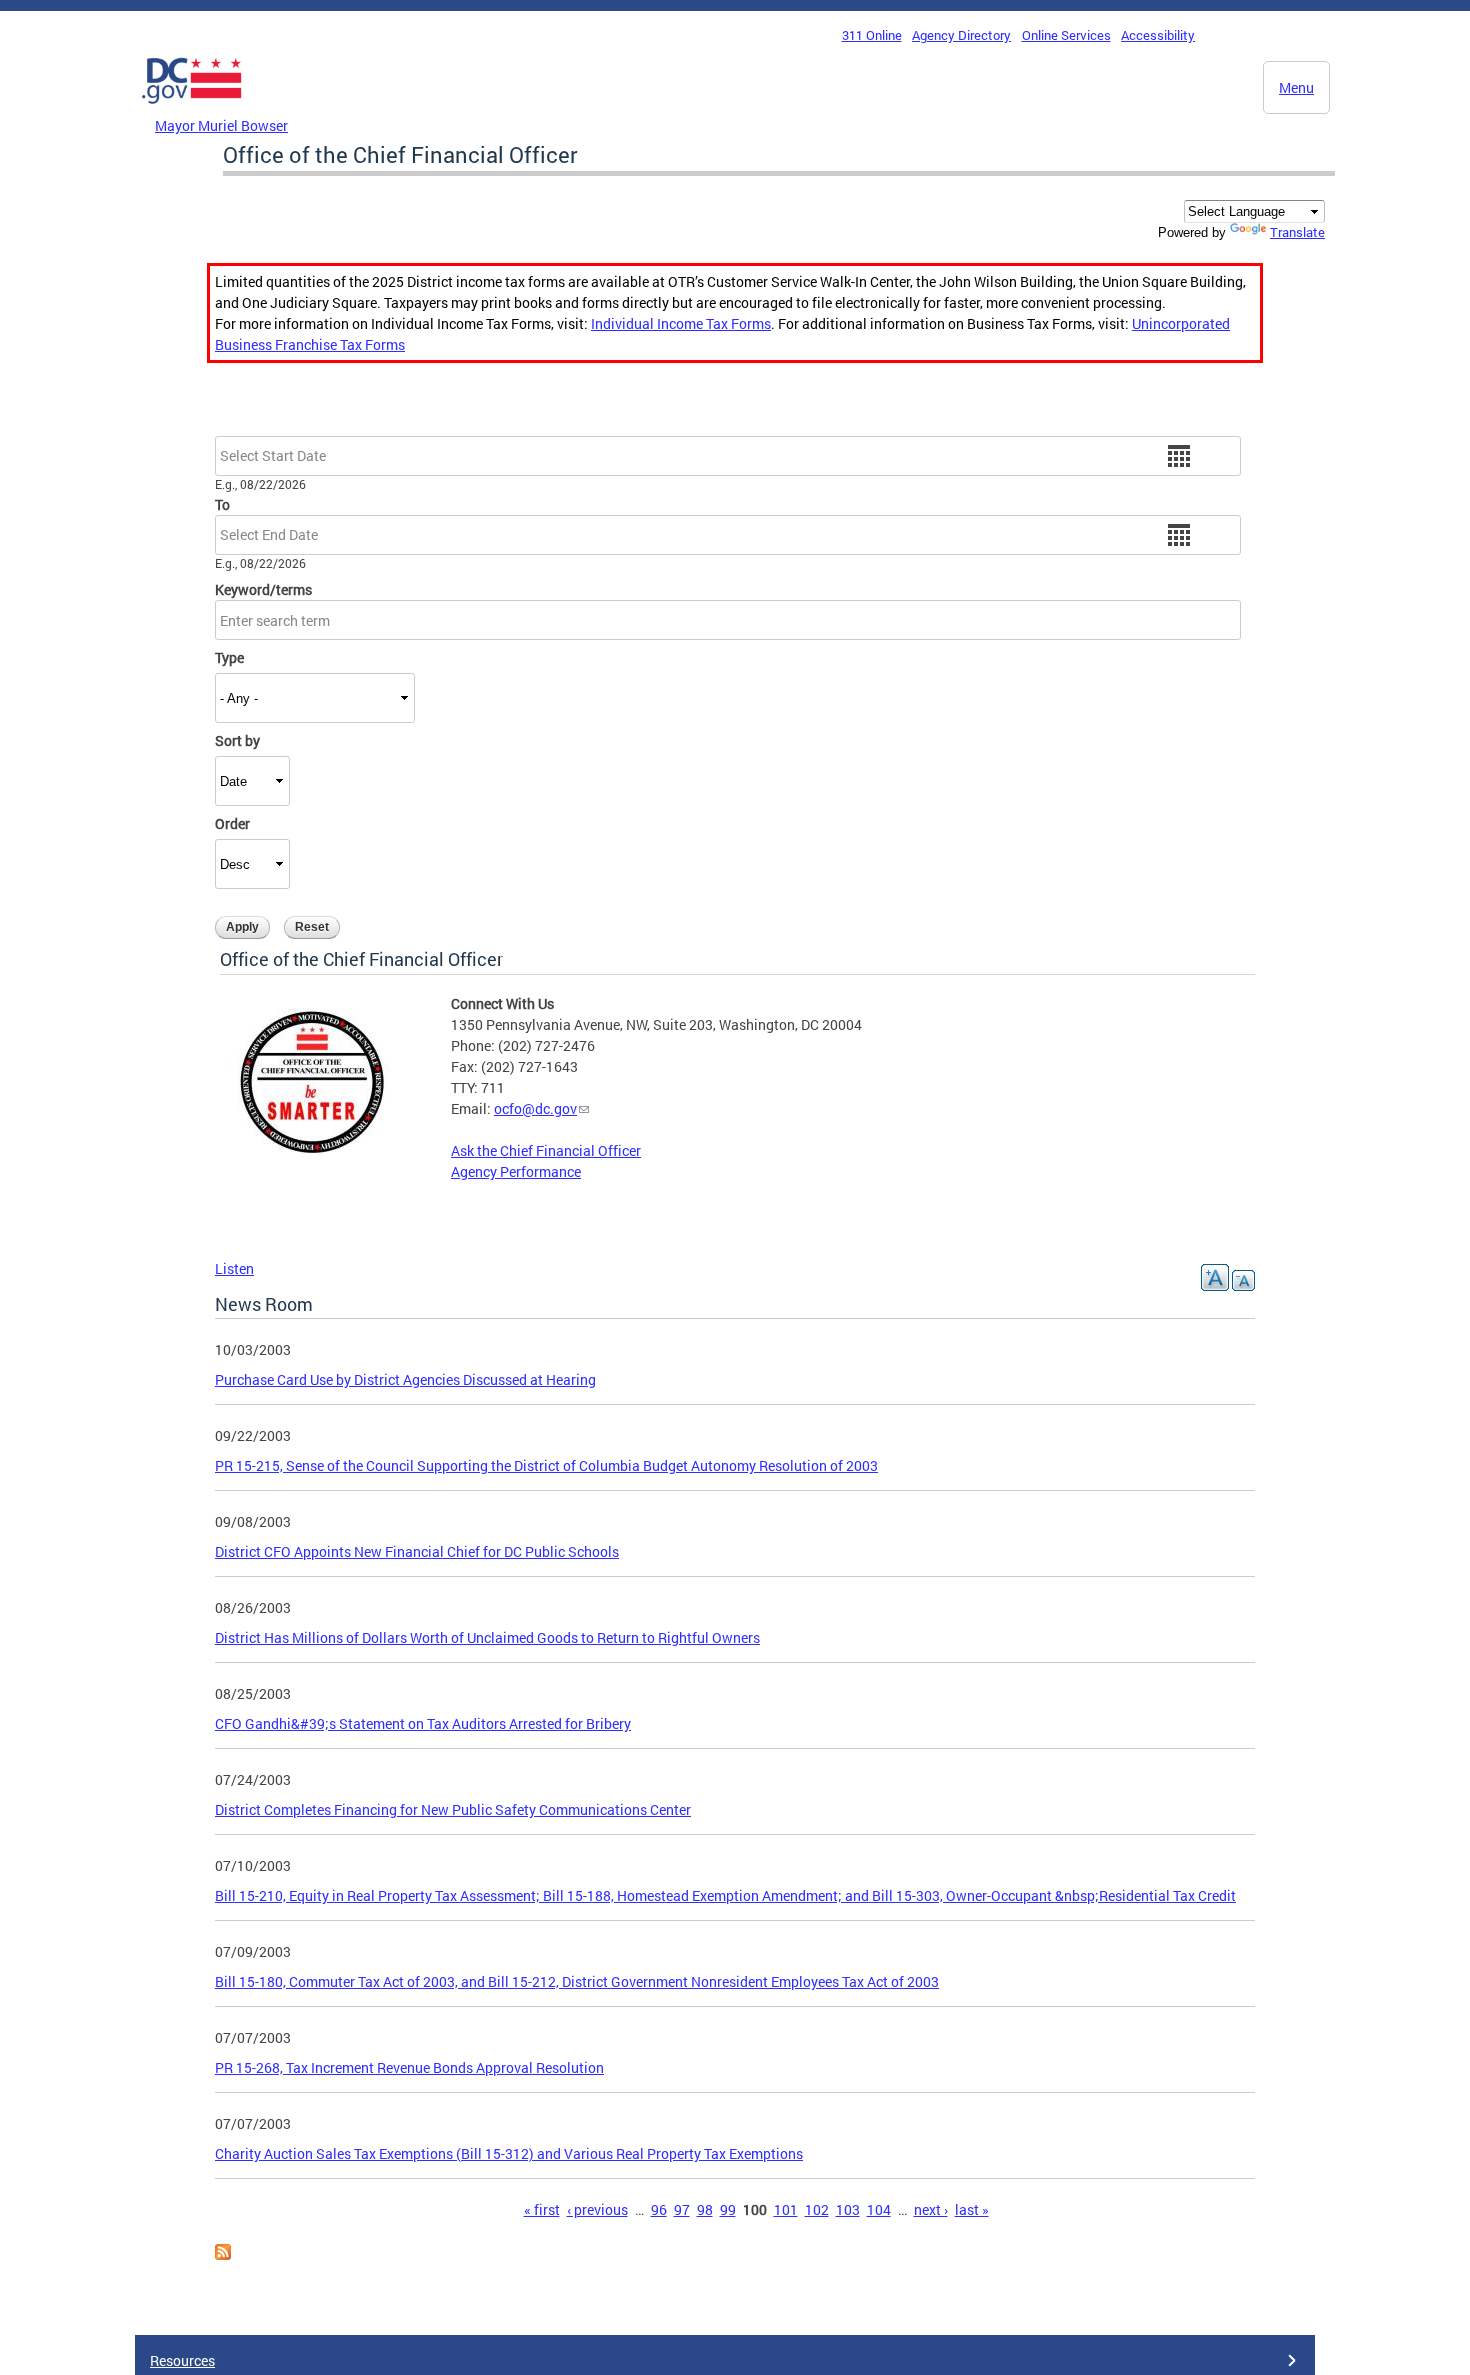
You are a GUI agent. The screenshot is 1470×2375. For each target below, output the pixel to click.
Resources (182, 2360)
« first (542, 2209)
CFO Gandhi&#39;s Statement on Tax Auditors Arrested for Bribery (423, 1723)
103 (848, 2209)
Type (229, 657)
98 (705, 2209)
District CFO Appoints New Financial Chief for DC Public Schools (417, 1551)
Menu (1296, 87)
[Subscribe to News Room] (223, 2254)
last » (972, 2209)
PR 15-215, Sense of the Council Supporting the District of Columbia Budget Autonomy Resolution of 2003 (546, 1465)
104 (879, 2209)
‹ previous (597, 2209)
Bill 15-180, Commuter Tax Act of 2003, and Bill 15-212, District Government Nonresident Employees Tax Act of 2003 (577, 1981)
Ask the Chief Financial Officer (546, 1150)
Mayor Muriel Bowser (221, 125)
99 (728, 2209)
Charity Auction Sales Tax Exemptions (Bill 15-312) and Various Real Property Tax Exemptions (509, 2153)
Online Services (1066, 35)
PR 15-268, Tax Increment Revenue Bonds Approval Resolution (409, 2067)
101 (786, 2209)
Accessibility (1158, 35)
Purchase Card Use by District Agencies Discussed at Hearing (405, 1379)
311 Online (872, 35)
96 (659, 2209)
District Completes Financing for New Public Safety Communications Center (453, 1809)
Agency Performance (516, 1171)
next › (931, 2209)
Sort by (237, 740)
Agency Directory (961, 35)
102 (817, 2209)
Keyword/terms (263, 589)
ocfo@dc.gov (535, 1108)
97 (682, 2209)
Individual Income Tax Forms (681, 323)
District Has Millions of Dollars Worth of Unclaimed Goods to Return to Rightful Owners (487, 1637)
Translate (1297, 232)
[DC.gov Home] (192, 109)
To (222, 504)
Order (232, 823)
